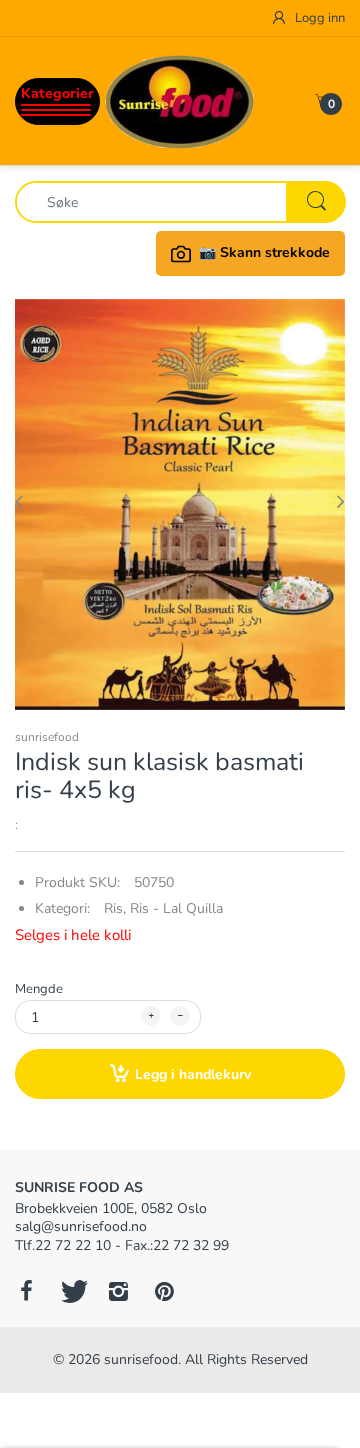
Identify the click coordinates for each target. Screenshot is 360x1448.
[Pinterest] (164, 1291)
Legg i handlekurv (193, 1074)
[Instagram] (118, 1291)
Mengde (39, 989)
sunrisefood (47, 737)
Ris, (115, 908)
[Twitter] (72, 1291)
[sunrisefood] (180, 100)
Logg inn (318, 18)
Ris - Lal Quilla (176, 908)
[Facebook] (26, 1291)
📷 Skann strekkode (264, 252)
